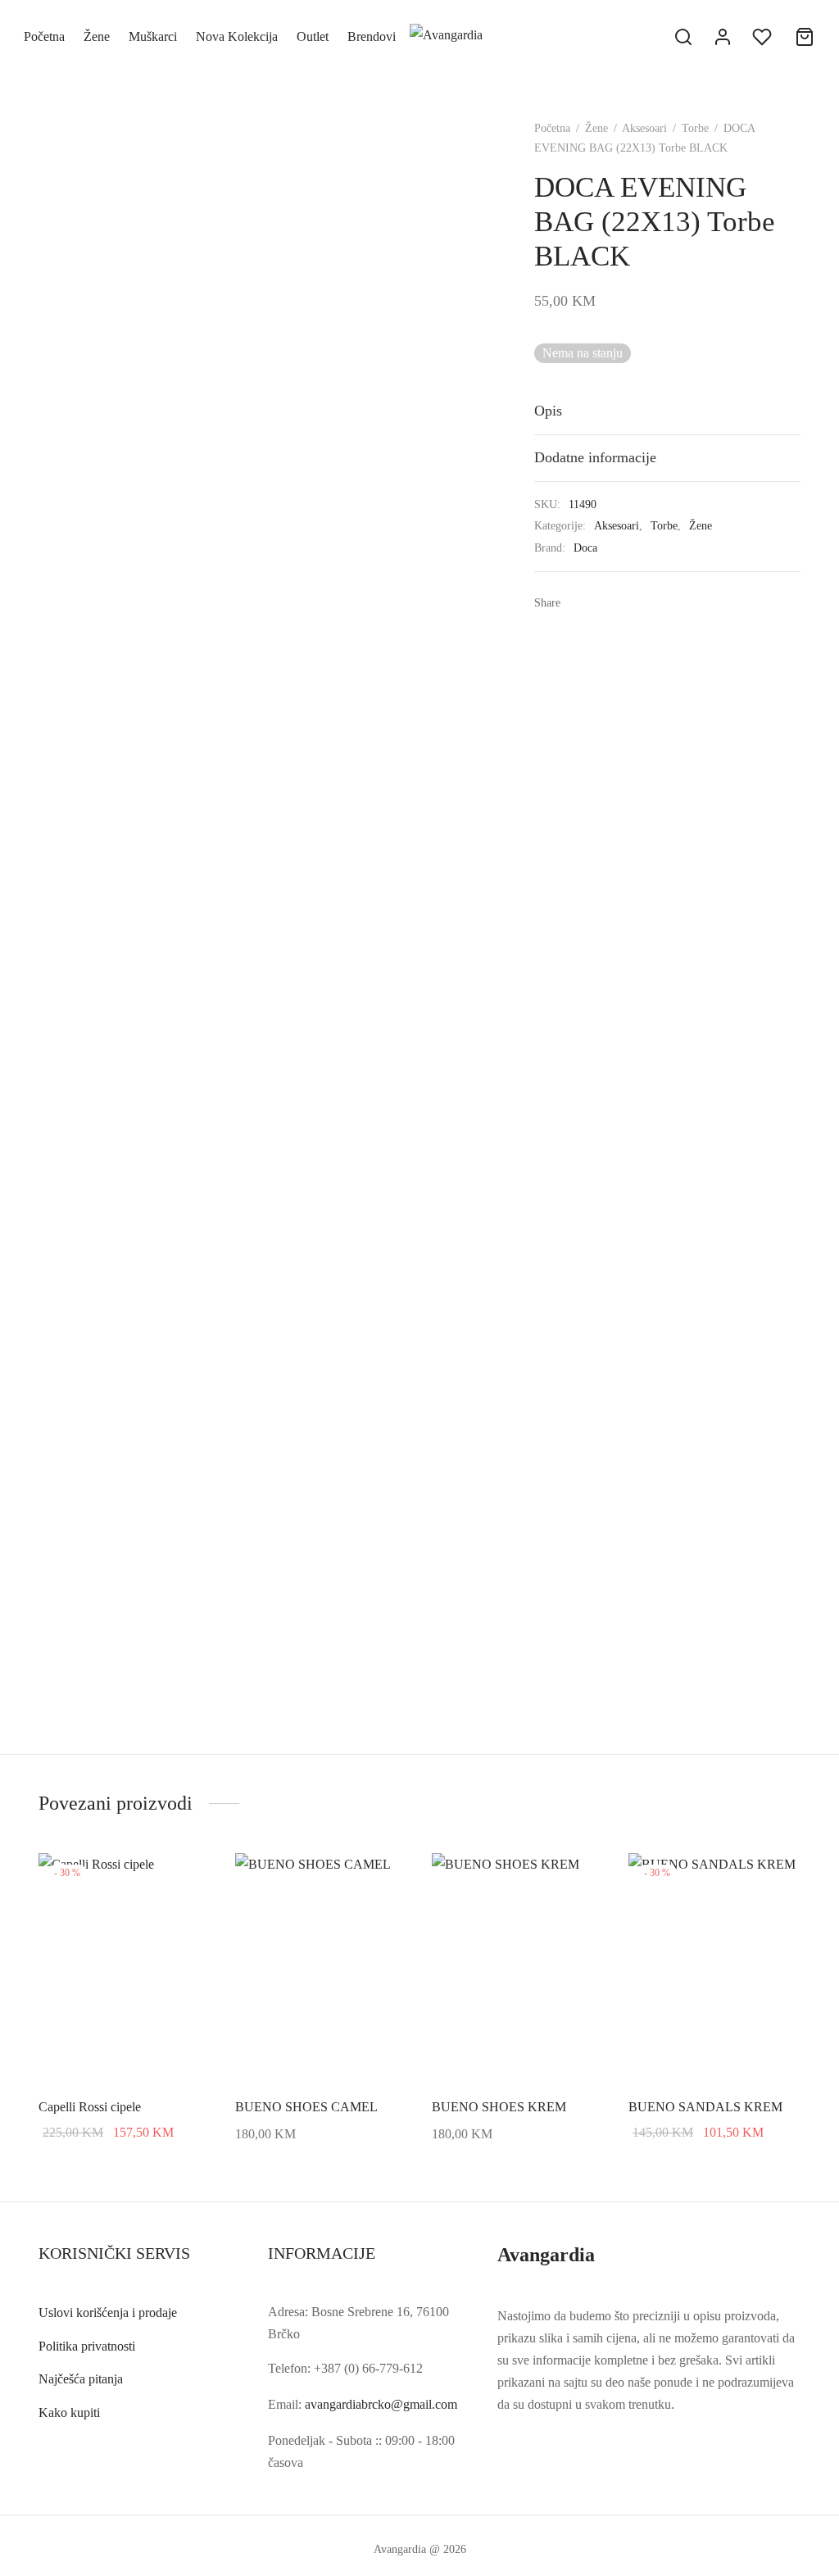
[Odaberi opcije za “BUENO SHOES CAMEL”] (384, 1879)
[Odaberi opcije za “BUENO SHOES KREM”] (581, 1879)
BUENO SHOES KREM (499, 2107)
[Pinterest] (628, 602)
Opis (548, 411)
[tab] (667, 411)
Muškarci (153, 36)
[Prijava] (723, 37)
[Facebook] (578, 602)
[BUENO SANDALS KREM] (714, 1968)
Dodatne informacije (595, 457)
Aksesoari (644, 128)
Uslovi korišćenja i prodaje (108, 2312)
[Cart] (805, 37)
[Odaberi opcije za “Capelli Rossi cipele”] (188, 1879)
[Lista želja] (764, 37)
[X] (603, 602)
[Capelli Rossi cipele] (125, 1968)
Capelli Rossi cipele (90, 2107)
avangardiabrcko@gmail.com (381, 2404)
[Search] (683, 37)
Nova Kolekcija (237, 36)
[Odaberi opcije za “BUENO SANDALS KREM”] (778, 1879)
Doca (585, 547)
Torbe (695, 128)
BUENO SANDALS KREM (705, 2107)
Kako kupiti (69, 2412)
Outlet (313, 36)
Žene (97, 36)
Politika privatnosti (87, 2346)
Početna (44, 36)
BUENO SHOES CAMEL (306, 2107)
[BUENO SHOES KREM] (518, 1968)
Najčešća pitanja (81, 2379)
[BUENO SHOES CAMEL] (321, 1968)
